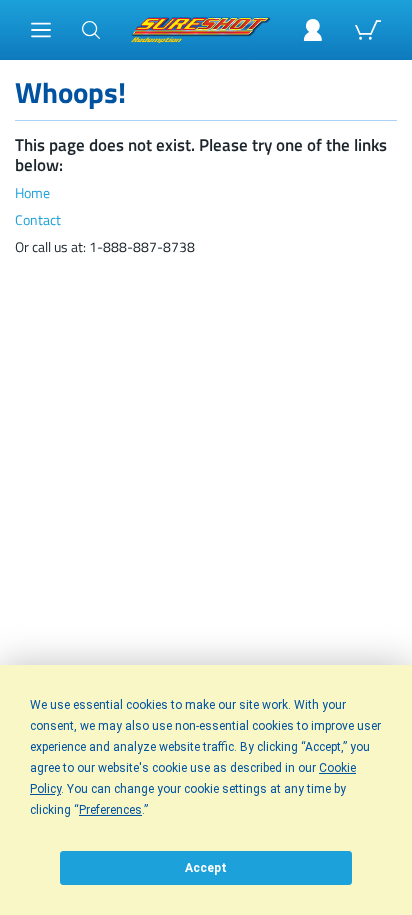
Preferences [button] (110, 810)
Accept (206, 868)
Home (32, 193)
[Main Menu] (41, 30)
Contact (38, 220)
